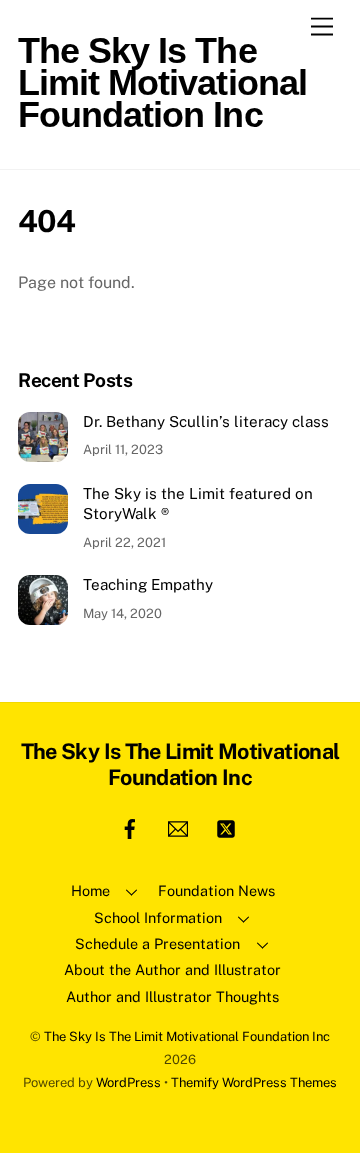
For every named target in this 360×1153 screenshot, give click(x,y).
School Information (158, 917)
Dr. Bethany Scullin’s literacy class (206, 421)
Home (90, 890)
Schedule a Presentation (157, 943)
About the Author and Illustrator (172, 969)
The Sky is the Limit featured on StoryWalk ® (198, 503)
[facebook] (130, 826)
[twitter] (226, 826)
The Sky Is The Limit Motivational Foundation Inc (187, 1036)
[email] (178, 826)
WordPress (128, 1082)
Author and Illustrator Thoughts (172, 996)
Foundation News (216, 890)
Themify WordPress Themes (254, 1082)
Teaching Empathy (148, 584)
